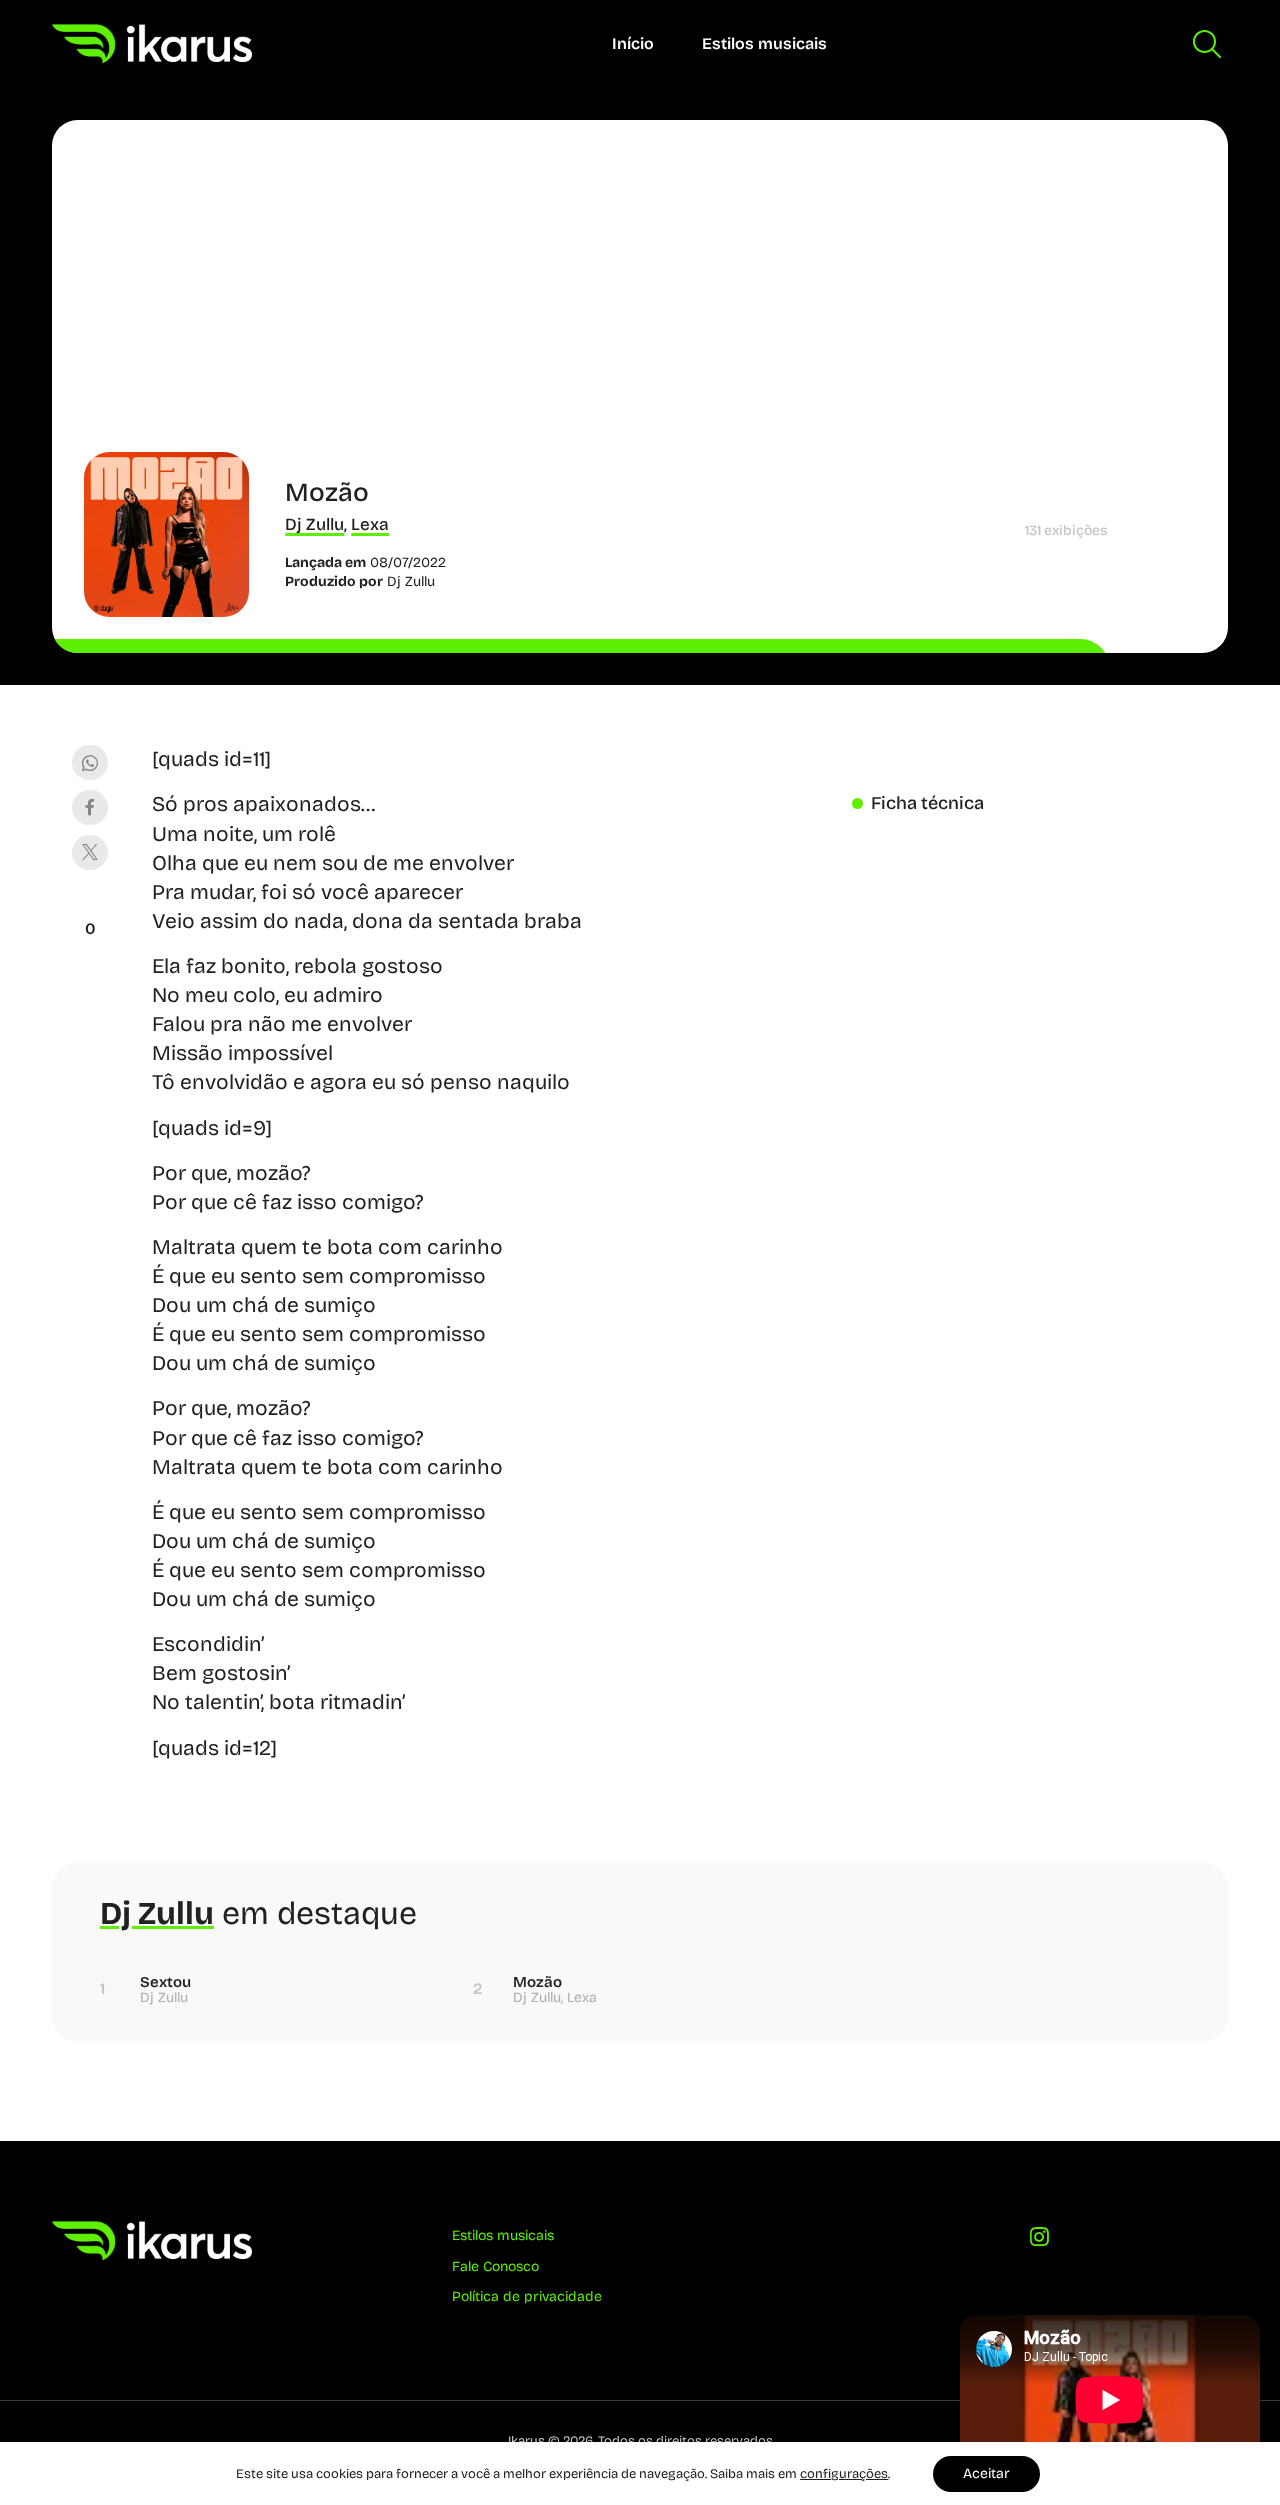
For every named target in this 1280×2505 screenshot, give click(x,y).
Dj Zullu (314, 524)
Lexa (370, 524)
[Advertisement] (640, 302)
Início (633, 43)
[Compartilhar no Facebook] (89, 807)
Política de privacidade (527, 2296)
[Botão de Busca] (1207, 44)
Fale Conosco (495, 2266)
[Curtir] (90, 905)
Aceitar (986, 2473)
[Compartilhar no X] (89, 852)
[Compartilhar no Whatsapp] (89, 762)
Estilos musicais (764, 43)
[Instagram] (1040, 2242)
